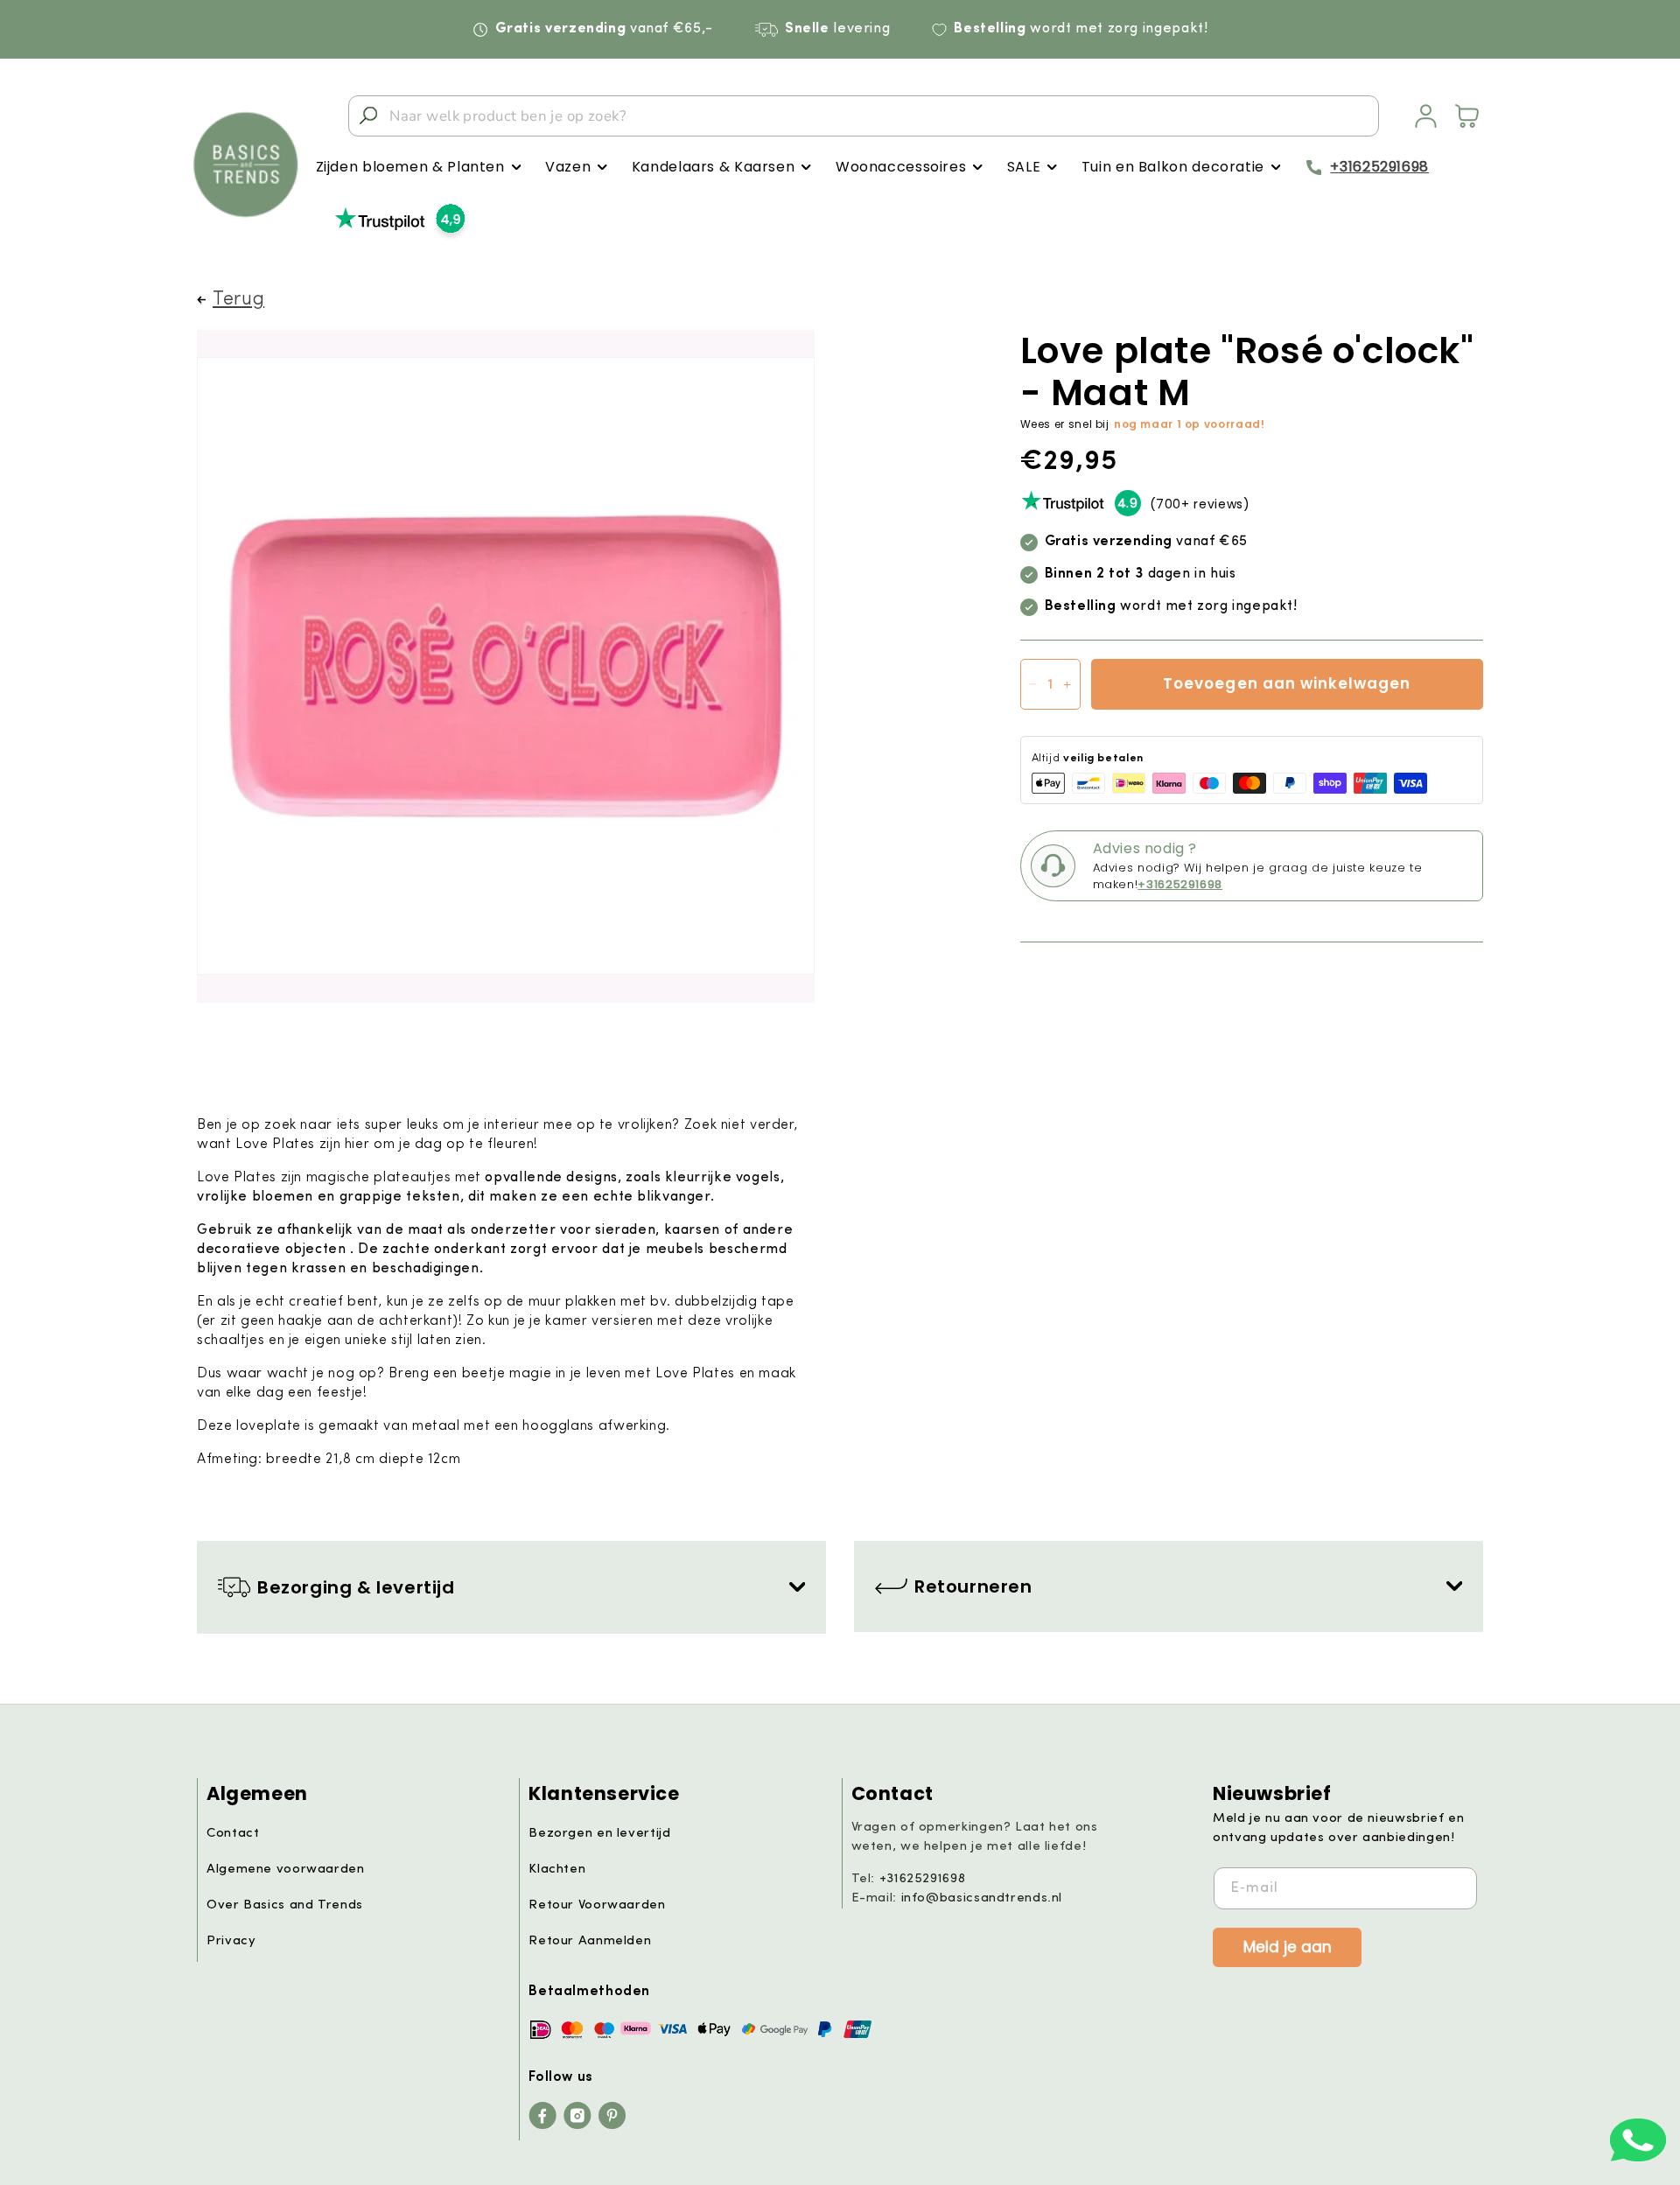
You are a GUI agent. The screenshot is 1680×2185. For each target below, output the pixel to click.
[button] (419, 168)
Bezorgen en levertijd (599, 1834)
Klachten (557, 1870)
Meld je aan (1288, 1946)
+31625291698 (1379, 167)
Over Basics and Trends (285, 1905)
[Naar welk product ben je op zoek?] (368, 116)
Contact (233, 1834)
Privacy (231, 1941)
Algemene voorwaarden (286, 1870)
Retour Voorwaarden (597, 1905)
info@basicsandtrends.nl (982, 1898)
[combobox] (864, 116)
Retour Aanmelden (590, 1941)
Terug (238, 300)
